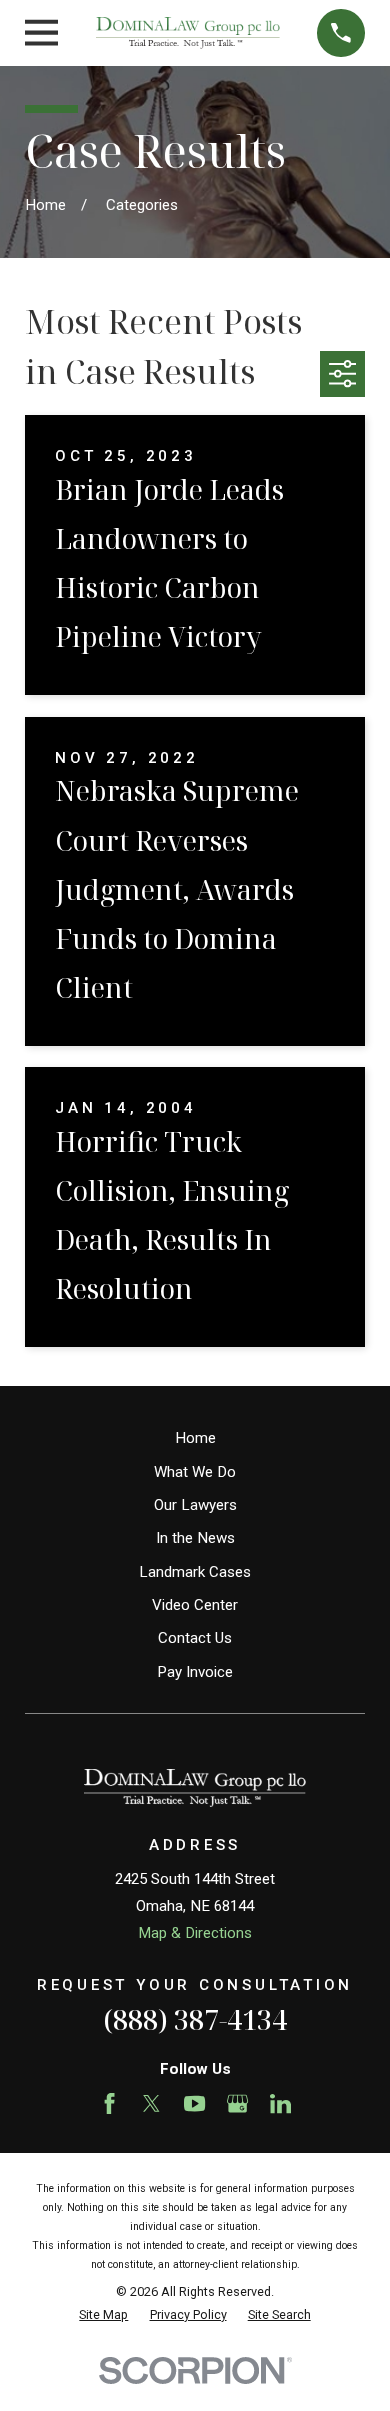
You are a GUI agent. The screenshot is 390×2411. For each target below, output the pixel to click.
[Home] (188, 32)
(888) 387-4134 (195, 2019)
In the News (195, 1538)
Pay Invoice (195, 1672)
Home (195, 1438)
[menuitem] (103, 2315)
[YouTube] (194, 2103)
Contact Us (195, 1638)
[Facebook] (109, 2103)
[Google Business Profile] (237, 2103)
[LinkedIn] (280, 2103)
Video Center (195, 1605)
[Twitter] (151, 2103)
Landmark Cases (195, 1572)
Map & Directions (195, 1933)
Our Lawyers (195, 1505)
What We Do (195, 1472)
